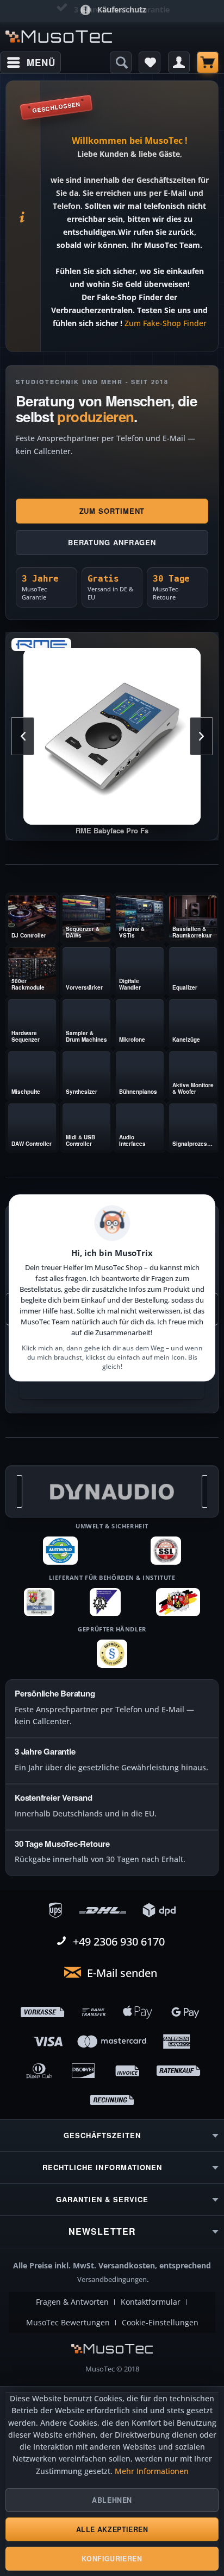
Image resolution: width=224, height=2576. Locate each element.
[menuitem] (30, 62)
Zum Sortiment (112, 511)
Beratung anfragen (112, 542)
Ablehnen (112, 2500)
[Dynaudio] (112, 1491)
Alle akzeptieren (112, 2529)
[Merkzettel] (150, 62)
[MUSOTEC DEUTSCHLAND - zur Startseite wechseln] (59, 37)
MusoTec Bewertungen (68, 2323)
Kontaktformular (151, 2302)
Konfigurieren (112, 2559)
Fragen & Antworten (72, 2302)
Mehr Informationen (152, 2471)
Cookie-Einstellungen (160, 2323)
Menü (41, 62)
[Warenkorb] (208, 62)
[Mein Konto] (179, 62)
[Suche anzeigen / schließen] (121, 62)
